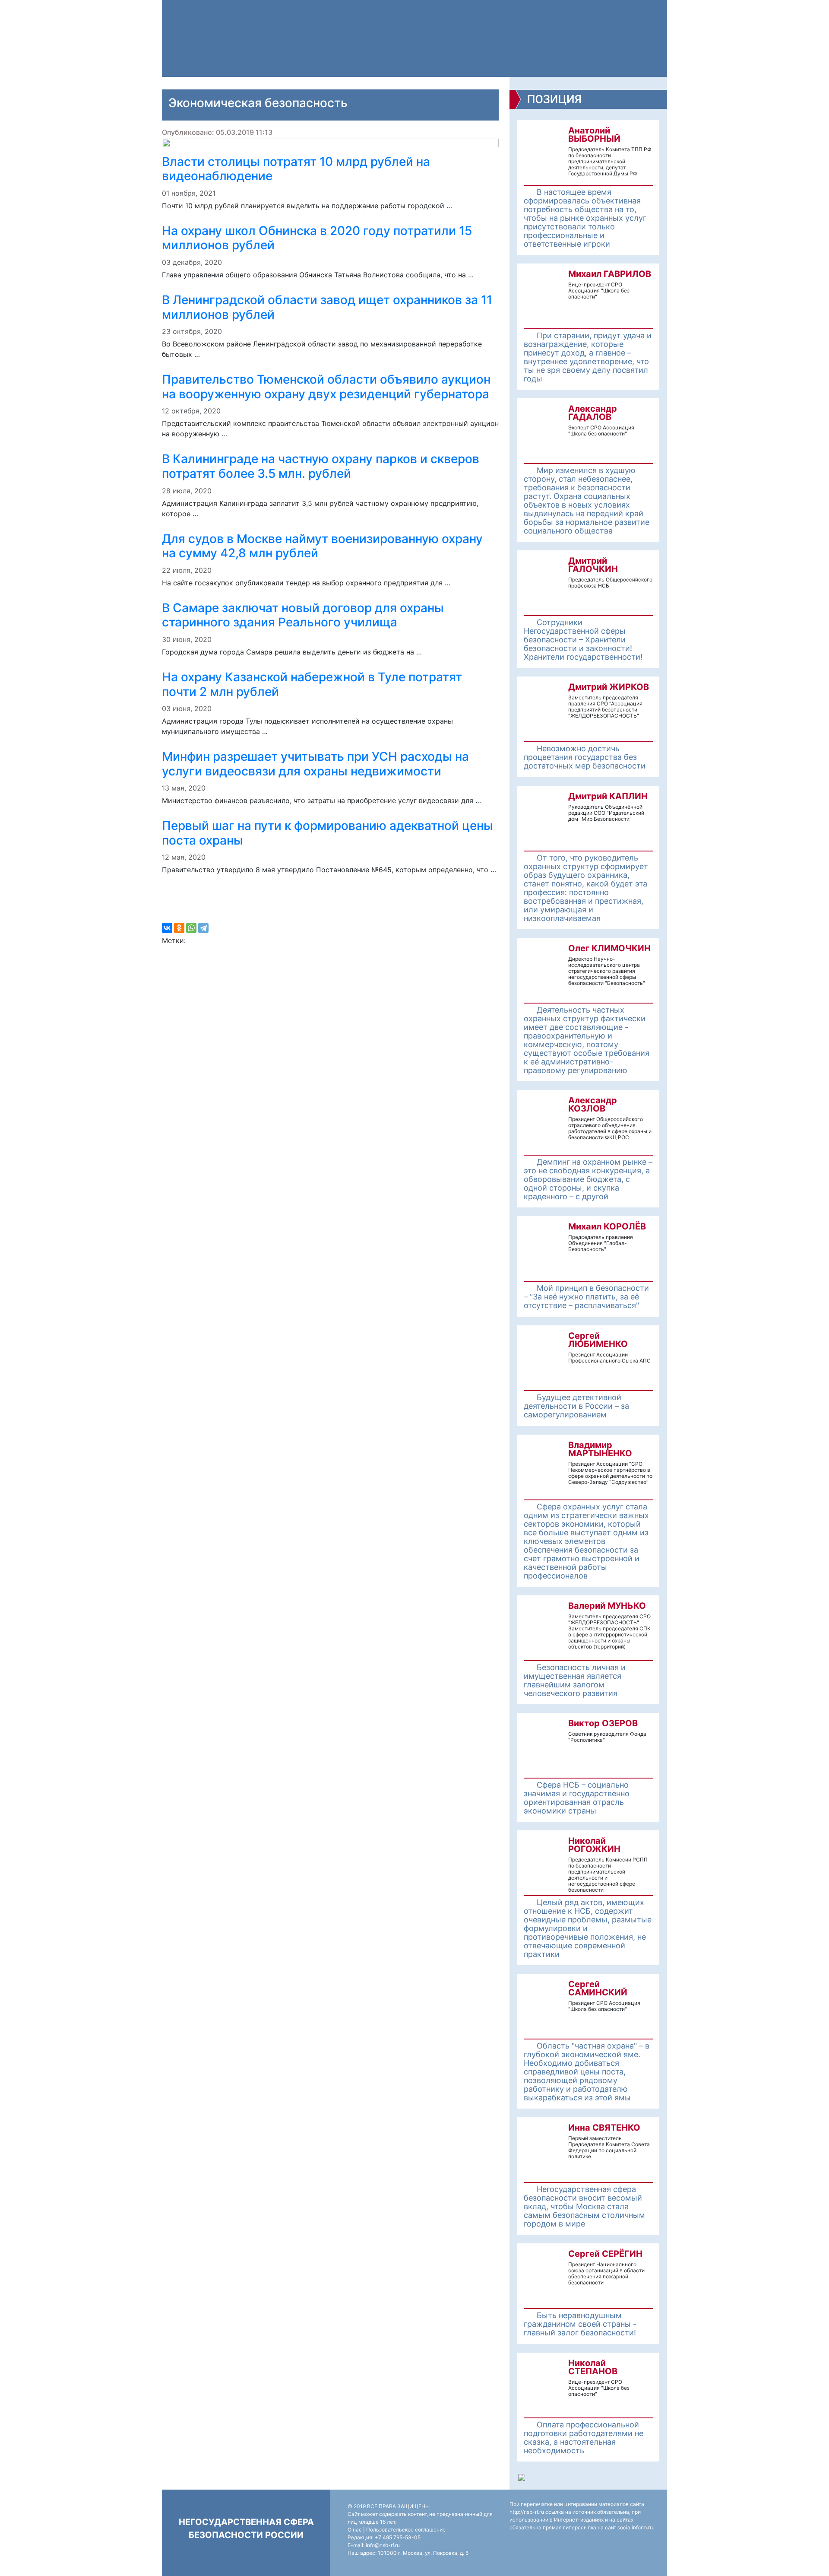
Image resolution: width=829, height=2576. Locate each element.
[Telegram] (203, 928)
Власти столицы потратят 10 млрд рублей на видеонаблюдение (296, 169)
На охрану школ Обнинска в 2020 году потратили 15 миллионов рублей (317, 238)
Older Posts (330, 901)
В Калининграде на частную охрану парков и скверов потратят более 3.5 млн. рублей (321, 466)
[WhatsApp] (191, 928)
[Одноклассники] (179, 928)
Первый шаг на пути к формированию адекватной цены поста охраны (327, 833)
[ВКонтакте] (167, 928)
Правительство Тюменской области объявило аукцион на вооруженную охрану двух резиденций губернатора (326, 387)
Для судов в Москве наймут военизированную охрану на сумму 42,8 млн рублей (322, 546)
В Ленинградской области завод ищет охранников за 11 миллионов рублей (327, 307)
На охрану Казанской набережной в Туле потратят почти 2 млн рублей (312, 684)
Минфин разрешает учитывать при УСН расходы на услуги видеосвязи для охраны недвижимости (315, 764)
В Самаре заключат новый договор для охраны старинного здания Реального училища (303, 615)
